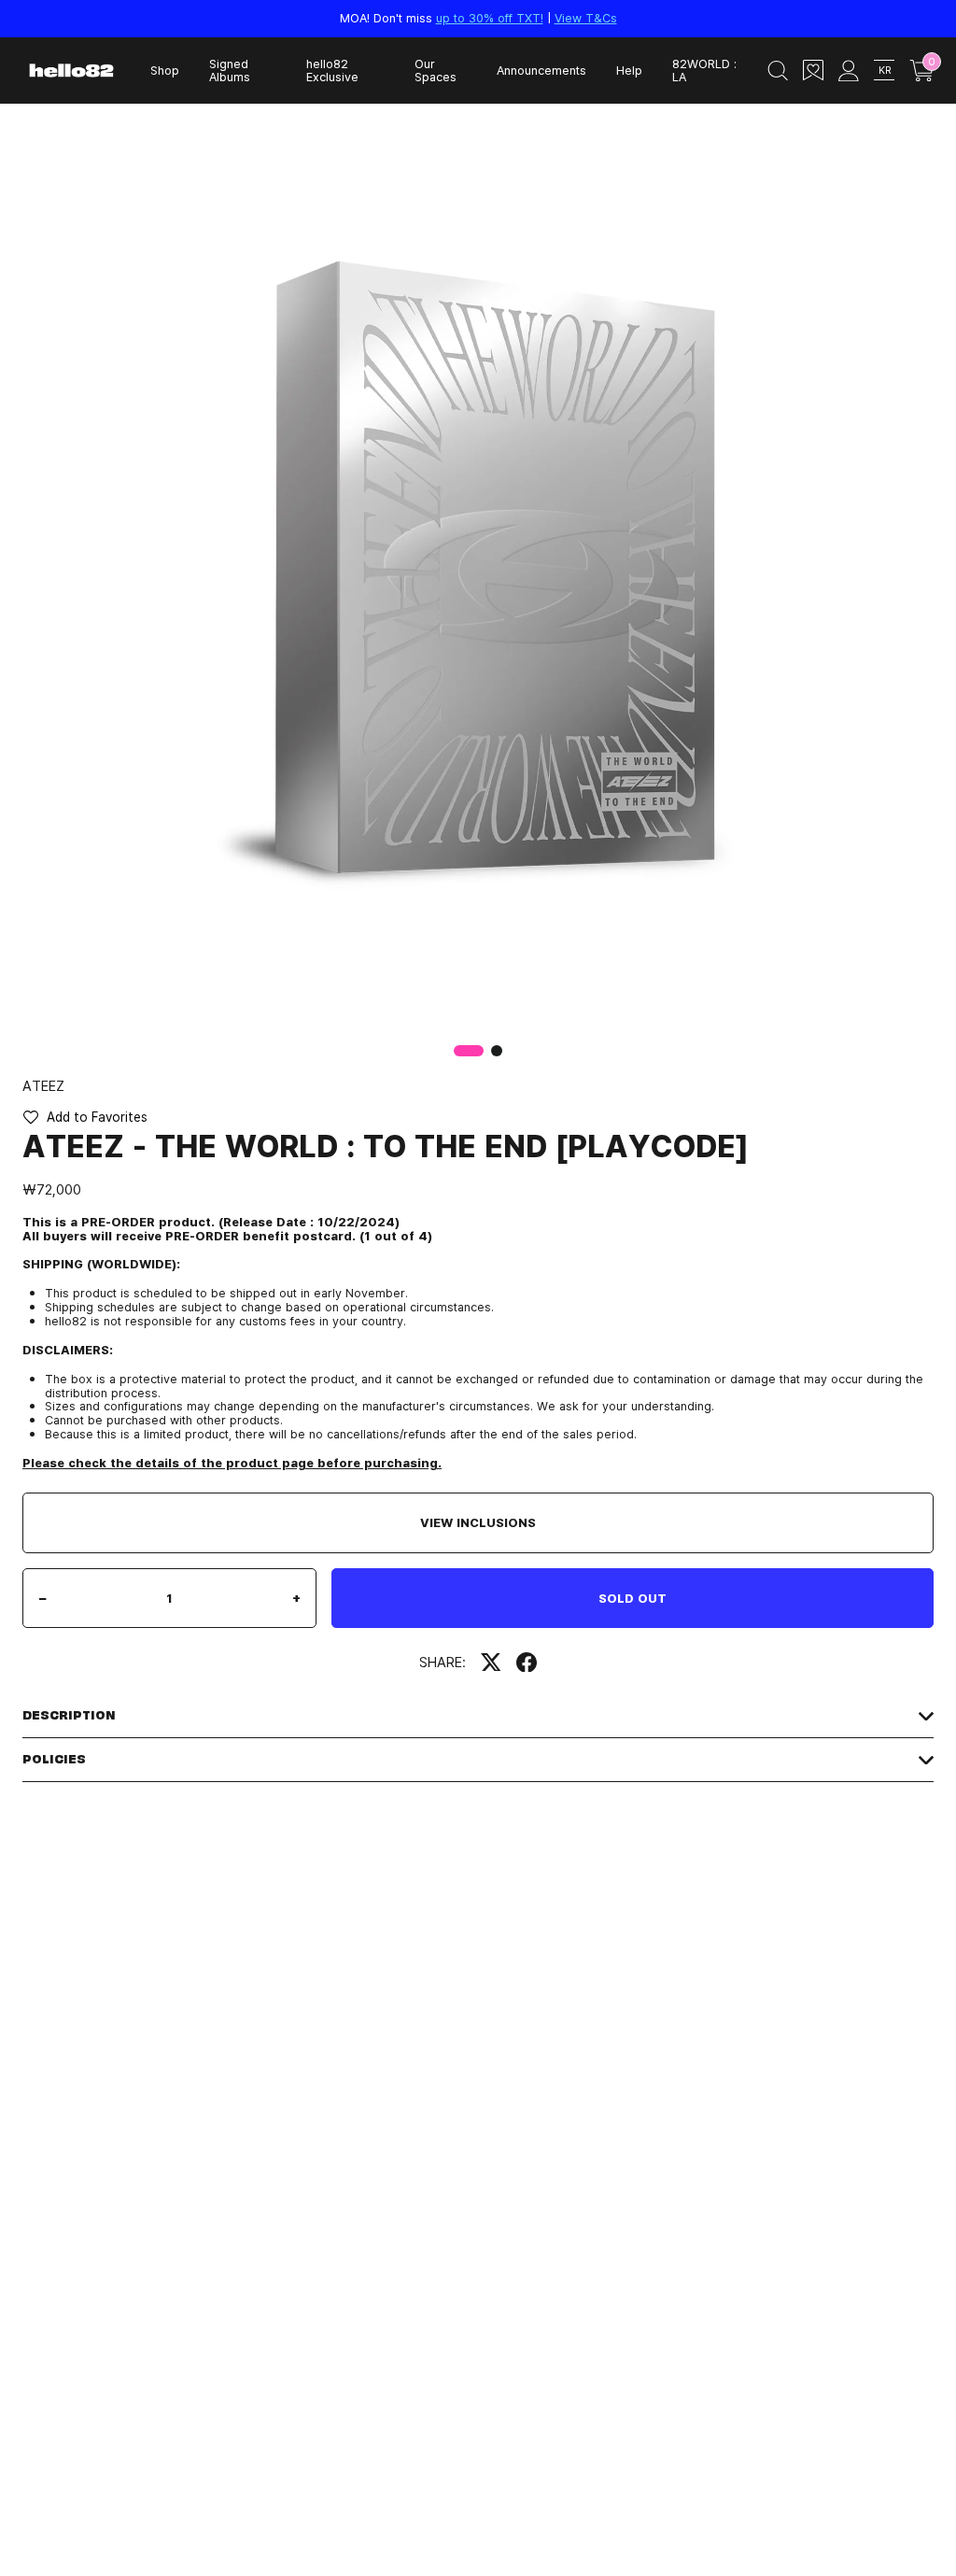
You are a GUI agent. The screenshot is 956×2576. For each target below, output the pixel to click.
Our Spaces (436, 71)
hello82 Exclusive (332, 71)
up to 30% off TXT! (490, 18)
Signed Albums (230, 71)
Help (629, 70)
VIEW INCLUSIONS (478, 1522)
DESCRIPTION (69, 1715)
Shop (165, 70)
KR (885, 70)
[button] (497, 1051)
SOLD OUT (633, 1598)
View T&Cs (586, 18)
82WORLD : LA (704, 71)
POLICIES (54, 1759)
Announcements (541, 70)
